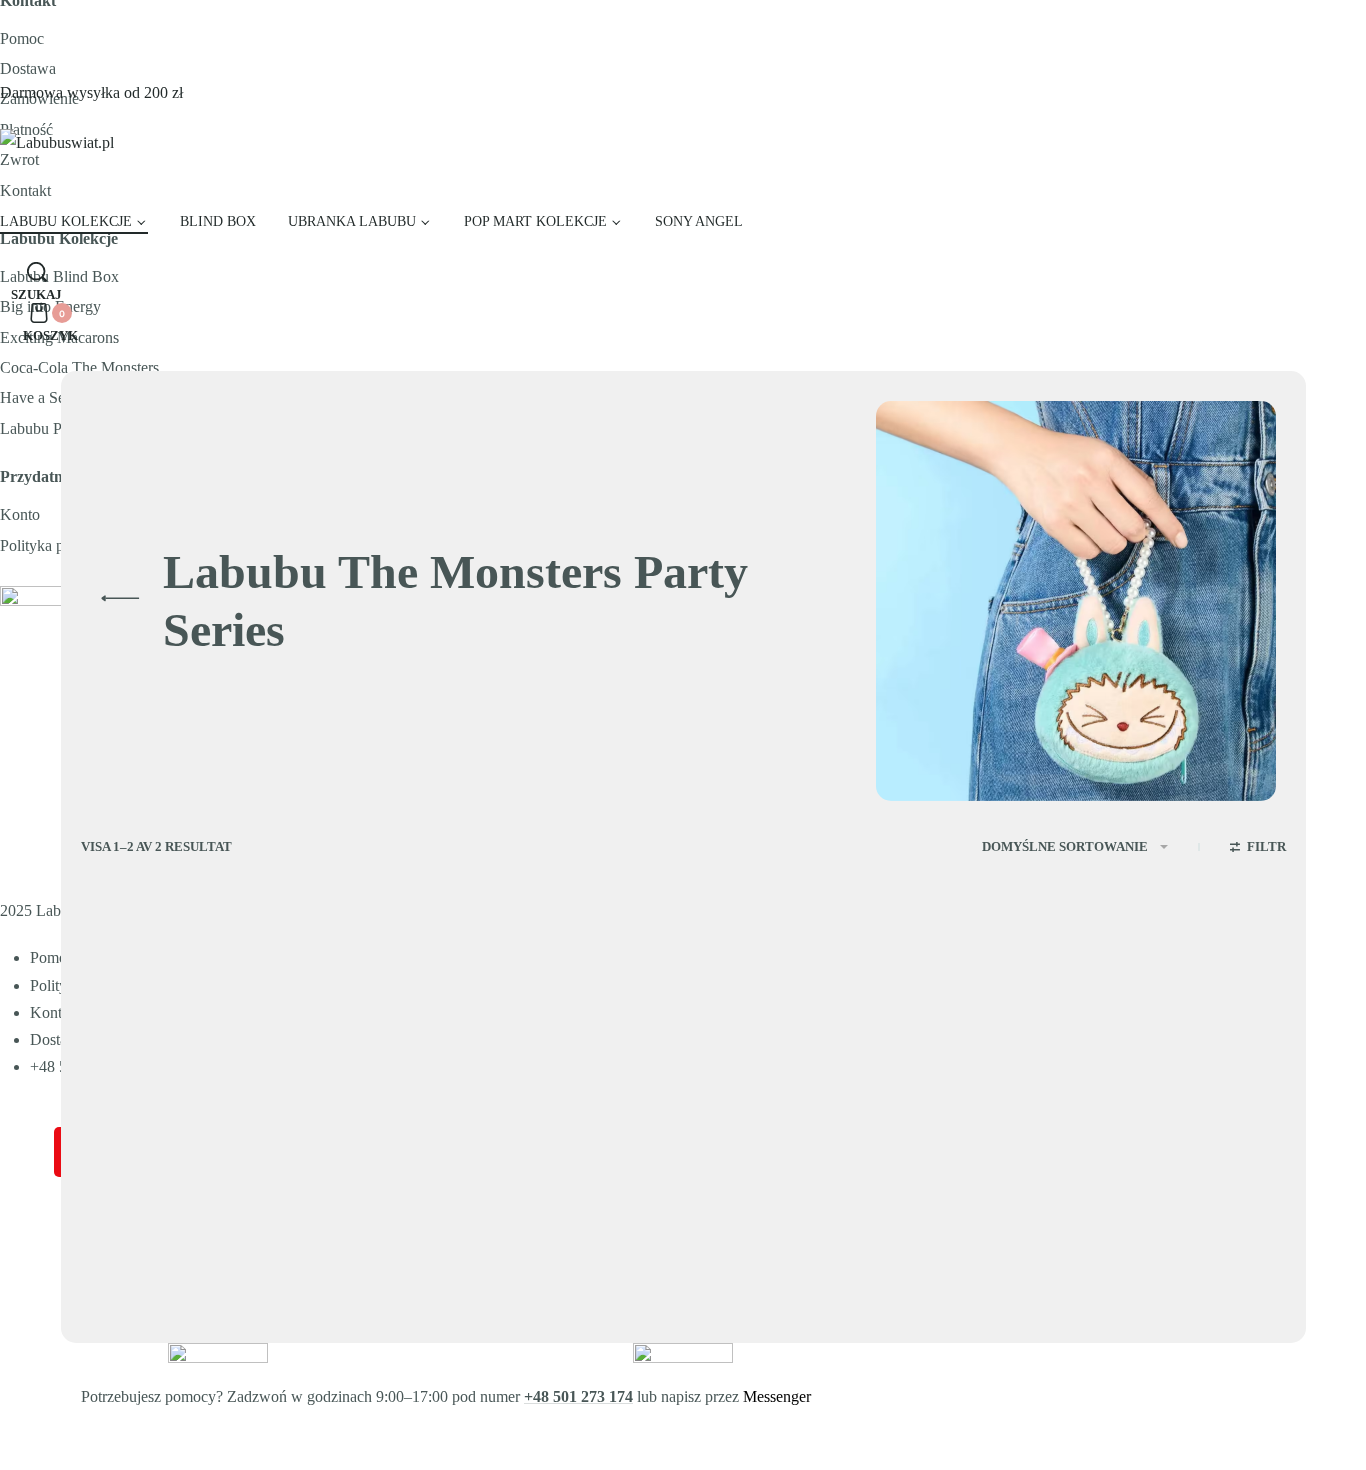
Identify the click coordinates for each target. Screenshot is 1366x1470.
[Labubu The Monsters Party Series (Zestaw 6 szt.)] (220, 1096)
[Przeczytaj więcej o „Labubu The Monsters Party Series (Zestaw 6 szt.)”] (315, 1323)
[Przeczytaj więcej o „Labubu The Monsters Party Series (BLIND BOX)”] (624, 1323)
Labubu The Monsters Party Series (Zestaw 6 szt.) (206, 1248)
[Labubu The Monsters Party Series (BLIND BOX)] (529, 1096)
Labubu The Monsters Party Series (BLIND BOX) (514, 1248)
